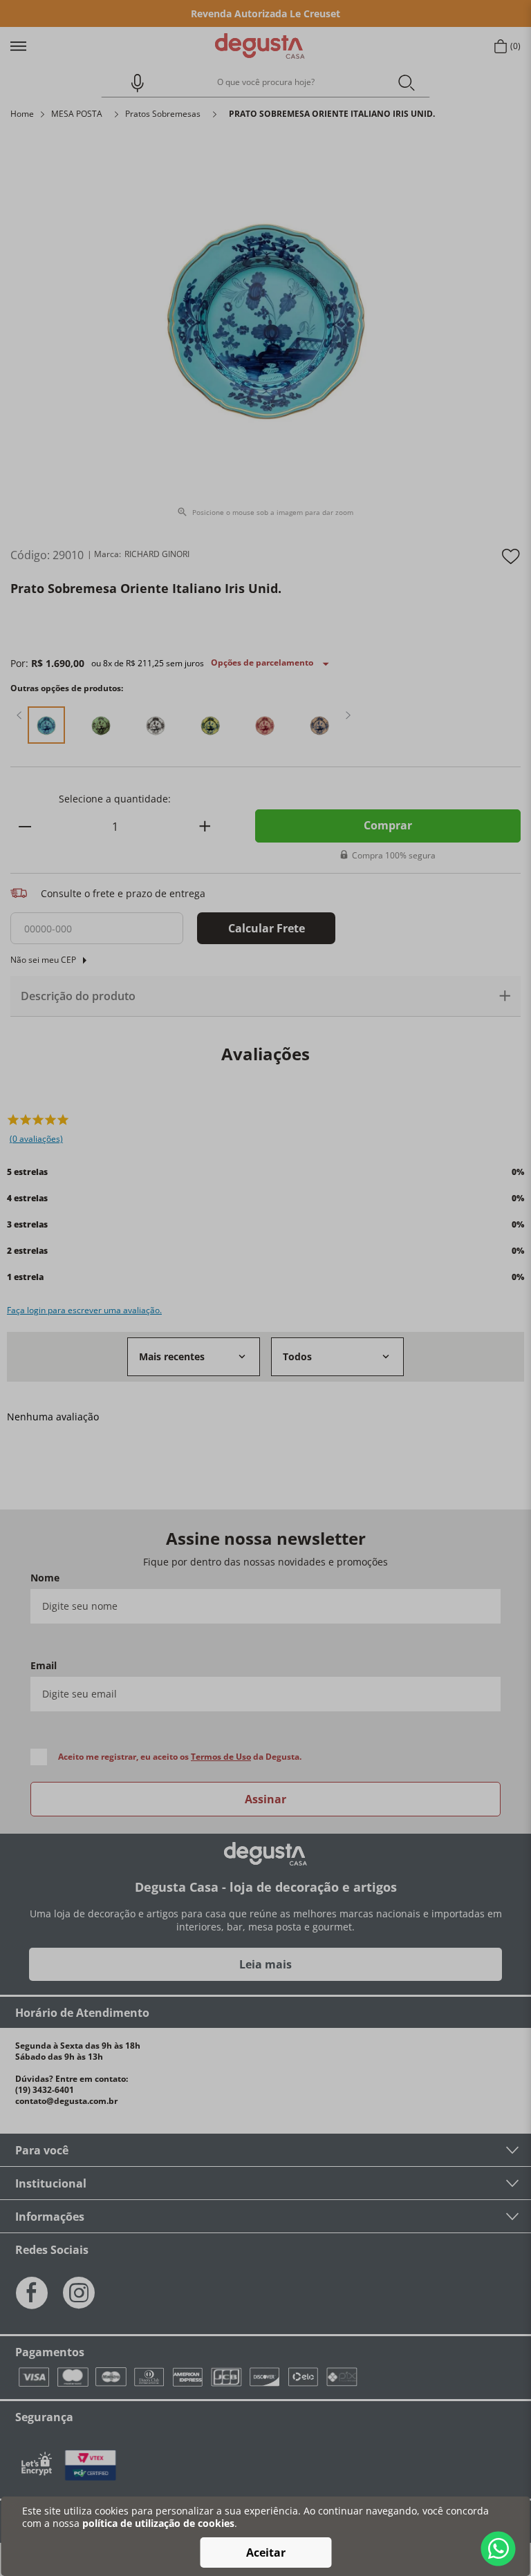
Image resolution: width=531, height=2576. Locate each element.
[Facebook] (32, 2293)
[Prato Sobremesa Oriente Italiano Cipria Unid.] (320, 726)
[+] (205, 826)
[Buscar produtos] (406, 82)
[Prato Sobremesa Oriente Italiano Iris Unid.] (47, 726)
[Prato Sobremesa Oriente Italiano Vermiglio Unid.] (265, 726)
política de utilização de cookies (158, 2523)
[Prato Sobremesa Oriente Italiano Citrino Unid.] (211, 726)
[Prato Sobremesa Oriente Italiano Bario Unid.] (101, 726)
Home (22, 114)
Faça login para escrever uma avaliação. (84, 1310)
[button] (131, 83)
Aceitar (266, 2553)
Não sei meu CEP (43, 960)
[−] (25, 826)
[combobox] (265, 83)
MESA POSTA (77, 114)
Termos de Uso (221, 1757)
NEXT (348, 715)
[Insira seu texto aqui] (91, 2465)
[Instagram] (79, 2293)
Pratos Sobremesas (163, 114)
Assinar (265, 1799)
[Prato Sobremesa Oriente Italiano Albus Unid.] (156, 726)
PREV (19, 715)
